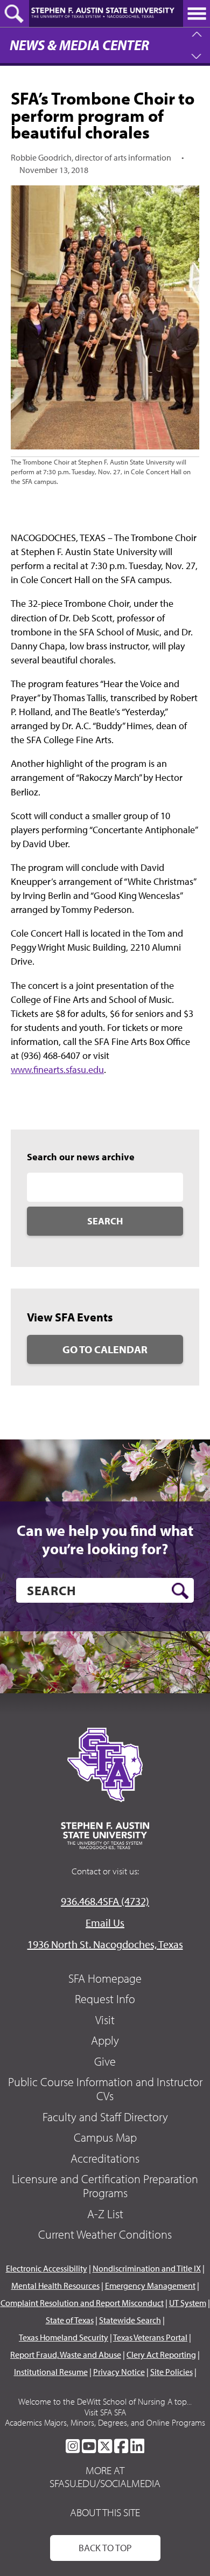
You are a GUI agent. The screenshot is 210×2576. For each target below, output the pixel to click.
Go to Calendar (105, 1349)
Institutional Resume (51, 2372)
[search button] (180, 1591)
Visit (105, 2020)
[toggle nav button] (197, 13)
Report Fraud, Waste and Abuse (66, 2355)
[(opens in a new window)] (73, 2446)
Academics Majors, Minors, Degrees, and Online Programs (105, 2422)
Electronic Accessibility (47, 2268)
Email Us (105, 1923)
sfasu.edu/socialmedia (105, 2483)
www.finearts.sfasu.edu (57, 1069)
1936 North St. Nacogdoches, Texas (105, 1944)
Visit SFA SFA (105, 2412)
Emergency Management (150, 2286)
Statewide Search (130, 2320)
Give (105, 2061)
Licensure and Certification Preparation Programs (105, 2186)
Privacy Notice (119, 2372)
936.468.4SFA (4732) (105, 1901)
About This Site (105, 2512)
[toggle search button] (15, 13)
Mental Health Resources (55, 2286)
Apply (105, 2040)
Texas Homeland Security (64, 2337)
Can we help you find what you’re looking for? (105, 1539)
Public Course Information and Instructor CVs (105, 2089)
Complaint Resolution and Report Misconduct (82, 2303)
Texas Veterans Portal (150, 2337)
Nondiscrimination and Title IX (147, 2268)
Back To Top (105, 2548)
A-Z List (105, 2214)
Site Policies (171, 2372)
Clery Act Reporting (161, 2355)
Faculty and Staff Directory (105, 2117)
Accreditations (105, 2158)
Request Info (105, 1999)
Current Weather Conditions (105, 2234)
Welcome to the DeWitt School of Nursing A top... (105, 2401)
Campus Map (105, 2137)
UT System (188, 2303)
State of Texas (70, 2320)
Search (105, 1221)
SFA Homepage (105, 1978)
